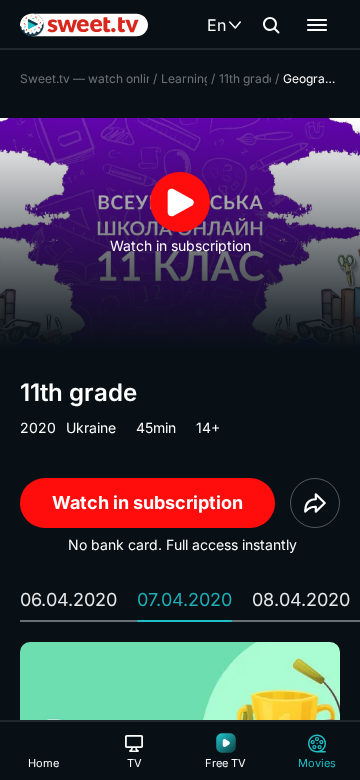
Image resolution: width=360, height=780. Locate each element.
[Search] (271, 25)
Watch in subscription (147, 502)
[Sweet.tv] (84, 25)
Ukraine (91, 427)
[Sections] (317, 25)
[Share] (315, 503)
